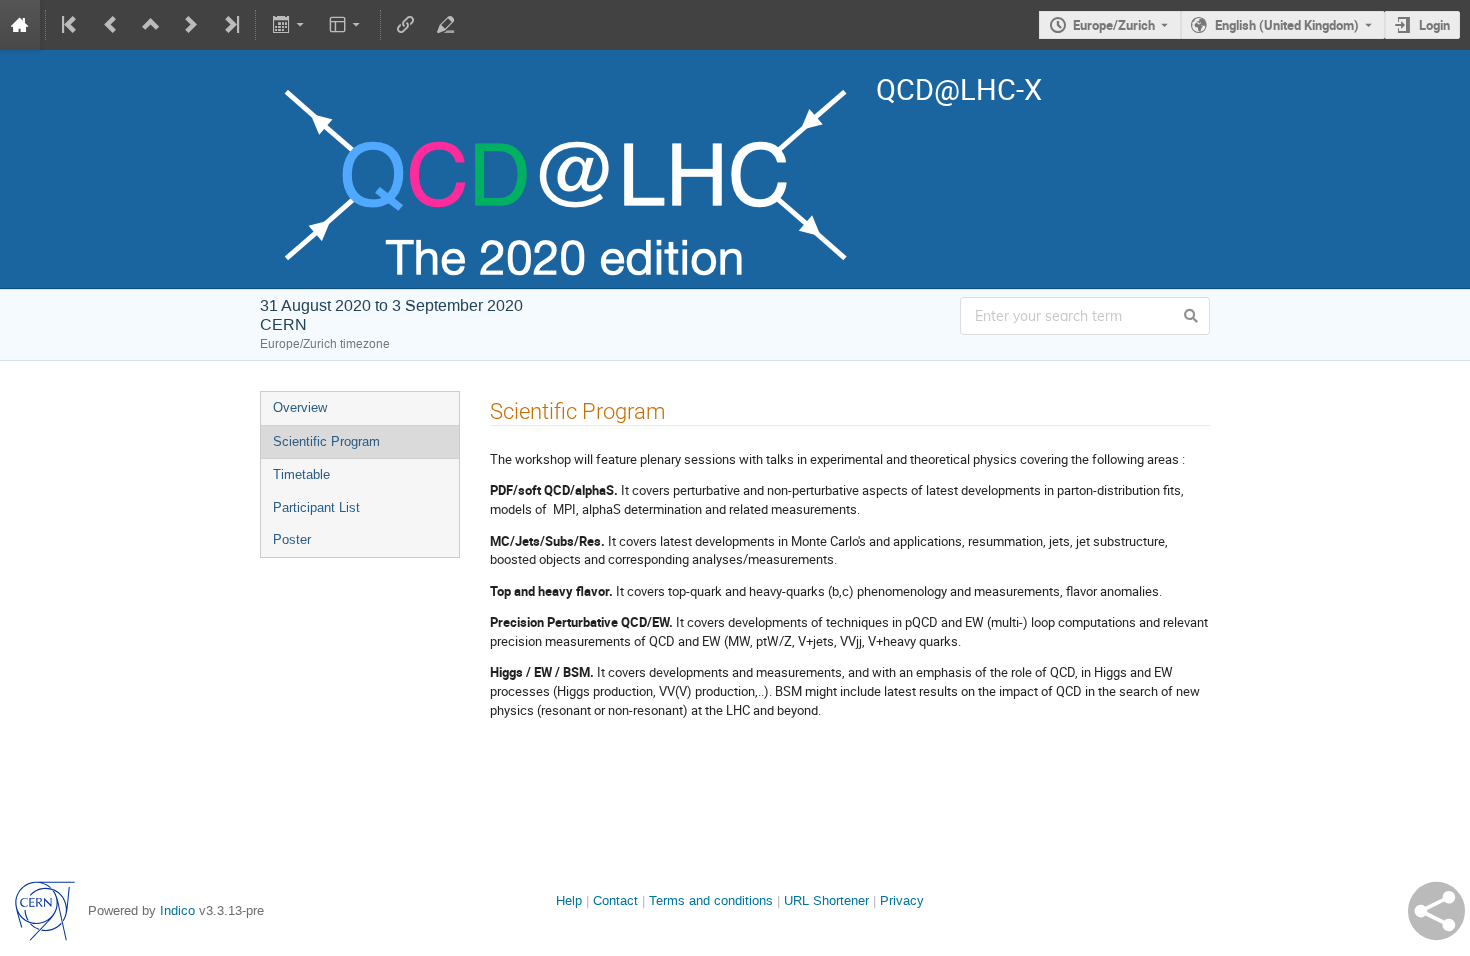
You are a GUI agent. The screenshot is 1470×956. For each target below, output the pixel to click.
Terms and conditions (711, 900)
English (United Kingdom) (1287, 25)
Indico (177, 910)
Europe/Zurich (1114, 25)
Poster (292, 539)
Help (569, 900)
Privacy (902, 900)
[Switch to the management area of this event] (446, 25)
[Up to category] (151, 25)
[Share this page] (1436, 911)
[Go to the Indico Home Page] (20, 25)
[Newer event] (191, 25)
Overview (300, 407)
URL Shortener (826, 900)
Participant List (316, 507)
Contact (615, 900)
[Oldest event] (71, 25)
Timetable (301, 474)
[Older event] (111, 25)
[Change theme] (346, 25)
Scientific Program (326, 441)
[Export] (289, 25)
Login (1434, 25)
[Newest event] (230, 25)
